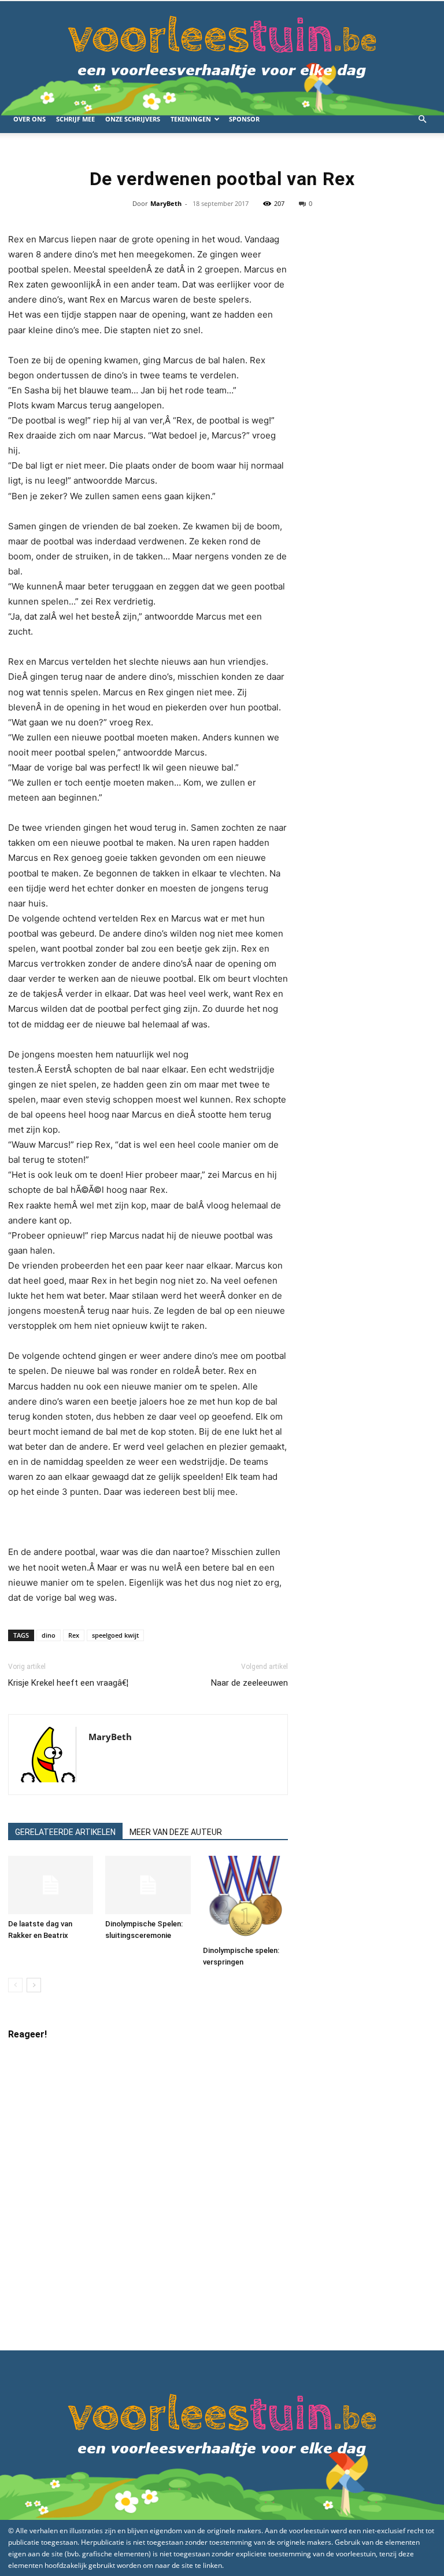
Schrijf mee (75, 119)
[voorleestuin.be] (222, 53)
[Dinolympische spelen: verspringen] (245, 1898)
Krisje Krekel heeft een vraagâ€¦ (68, 1683)
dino (49, 1635)
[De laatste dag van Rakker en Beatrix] (51, 1885)
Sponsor (244, 119)
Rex (74, 1635)
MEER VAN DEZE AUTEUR (176, 1832)
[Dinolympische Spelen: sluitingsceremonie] (148, 1885)
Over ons (29, 119)
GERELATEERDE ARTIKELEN (65, 1832)
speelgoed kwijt (115, 1635)
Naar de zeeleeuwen (249, 1683)
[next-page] (34, 1985)
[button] (422, 119)
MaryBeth (166, 203)
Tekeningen (191, 119)
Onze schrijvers (133, 119)
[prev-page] (15, 1985)
